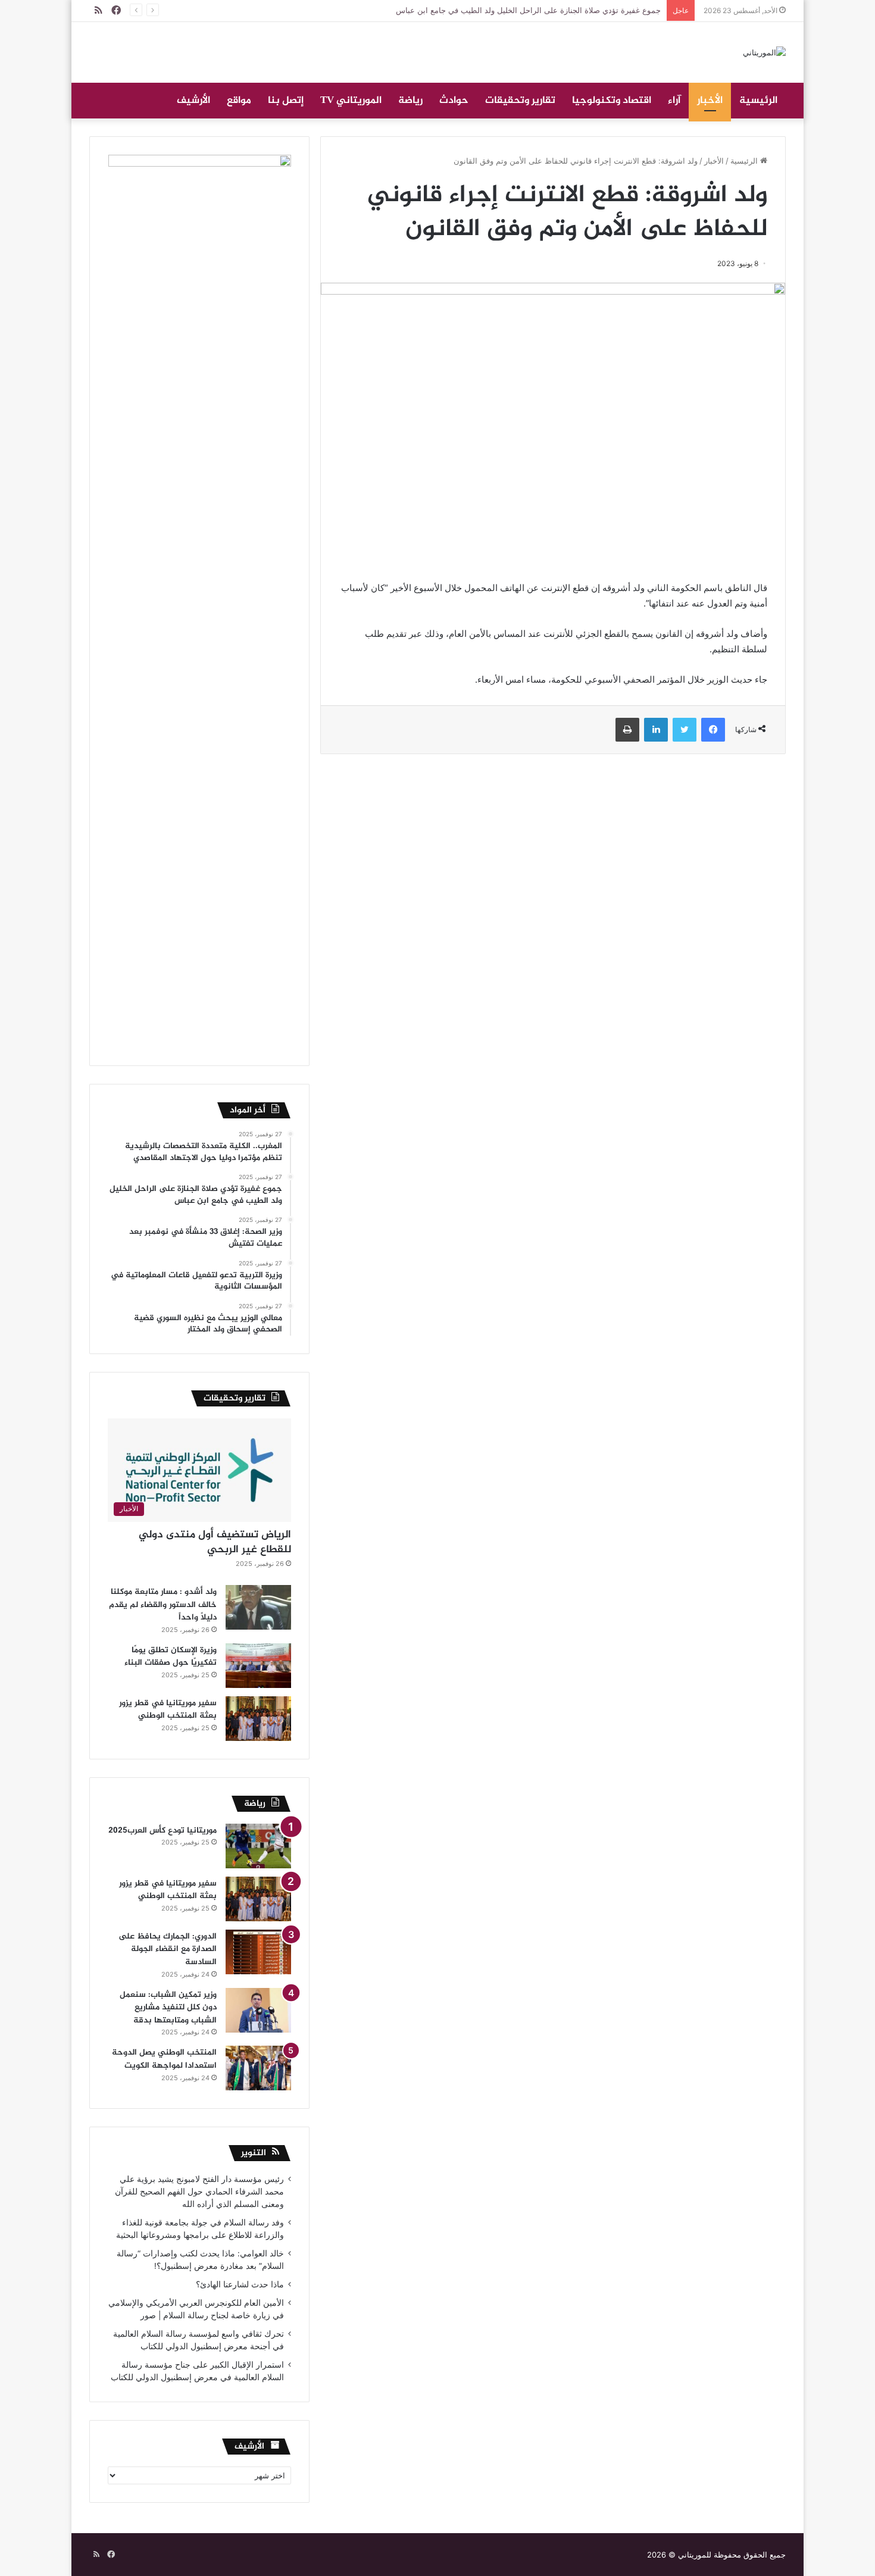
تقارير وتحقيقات (520, 101)
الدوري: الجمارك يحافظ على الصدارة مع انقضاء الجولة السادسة (168, 1949)
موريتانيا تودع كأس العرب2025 (162, 1831)
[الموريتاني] (764, 52)
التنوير (254, 2153)
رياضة (410, 101)
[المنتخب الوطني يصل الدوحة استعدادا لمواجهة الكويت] (258, 2068)
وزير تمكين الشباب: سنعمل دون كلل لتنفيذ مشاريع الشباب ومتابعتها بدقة (168, 2008)
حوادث (454, 101)
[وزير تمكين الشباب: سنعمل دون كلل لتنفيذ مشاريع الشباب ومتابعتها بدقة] (258, 2010)
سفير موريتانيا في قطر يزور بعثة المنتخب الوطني (168, 1710)
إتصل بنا (286, 101)
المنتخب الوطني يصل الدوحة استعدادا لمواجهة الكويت (164, 2059)
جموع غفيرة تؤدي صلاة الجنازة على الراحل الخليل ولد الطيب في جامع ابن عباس (528, 10)
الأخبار (710, 101)
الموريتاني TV (351, 101)
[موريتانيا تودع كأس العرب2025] (258, 1846)
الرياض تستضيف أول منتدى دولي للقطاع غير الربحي (215, 1542)
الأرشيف (193, 101)
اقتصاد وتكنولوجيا (612, 101)
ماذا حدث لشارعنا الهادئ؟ (240, 2284)
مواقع (239, 101)
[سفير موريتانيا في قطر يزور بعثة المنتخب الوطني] (258, 1719)
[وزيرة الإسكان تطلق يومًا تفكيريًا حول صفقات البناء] (258, 1666)
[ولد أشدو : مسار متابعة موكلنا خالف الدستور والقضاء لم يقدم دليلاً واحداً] (258, 1607)
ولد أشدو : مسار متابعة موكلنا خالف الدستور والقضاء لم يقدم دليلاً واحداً (163, 1605)
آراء (674, 101)
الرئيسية (758, 101)
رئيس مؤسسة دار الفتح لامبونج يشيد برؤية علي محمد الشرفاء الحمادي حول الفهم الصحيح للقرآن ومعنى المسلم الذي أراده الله (199, 2192)
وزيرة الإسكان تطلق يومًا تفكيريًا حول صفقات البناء (171, 1657)
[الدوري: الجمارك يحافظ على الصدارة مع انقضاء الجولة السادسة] (258, 1952)
